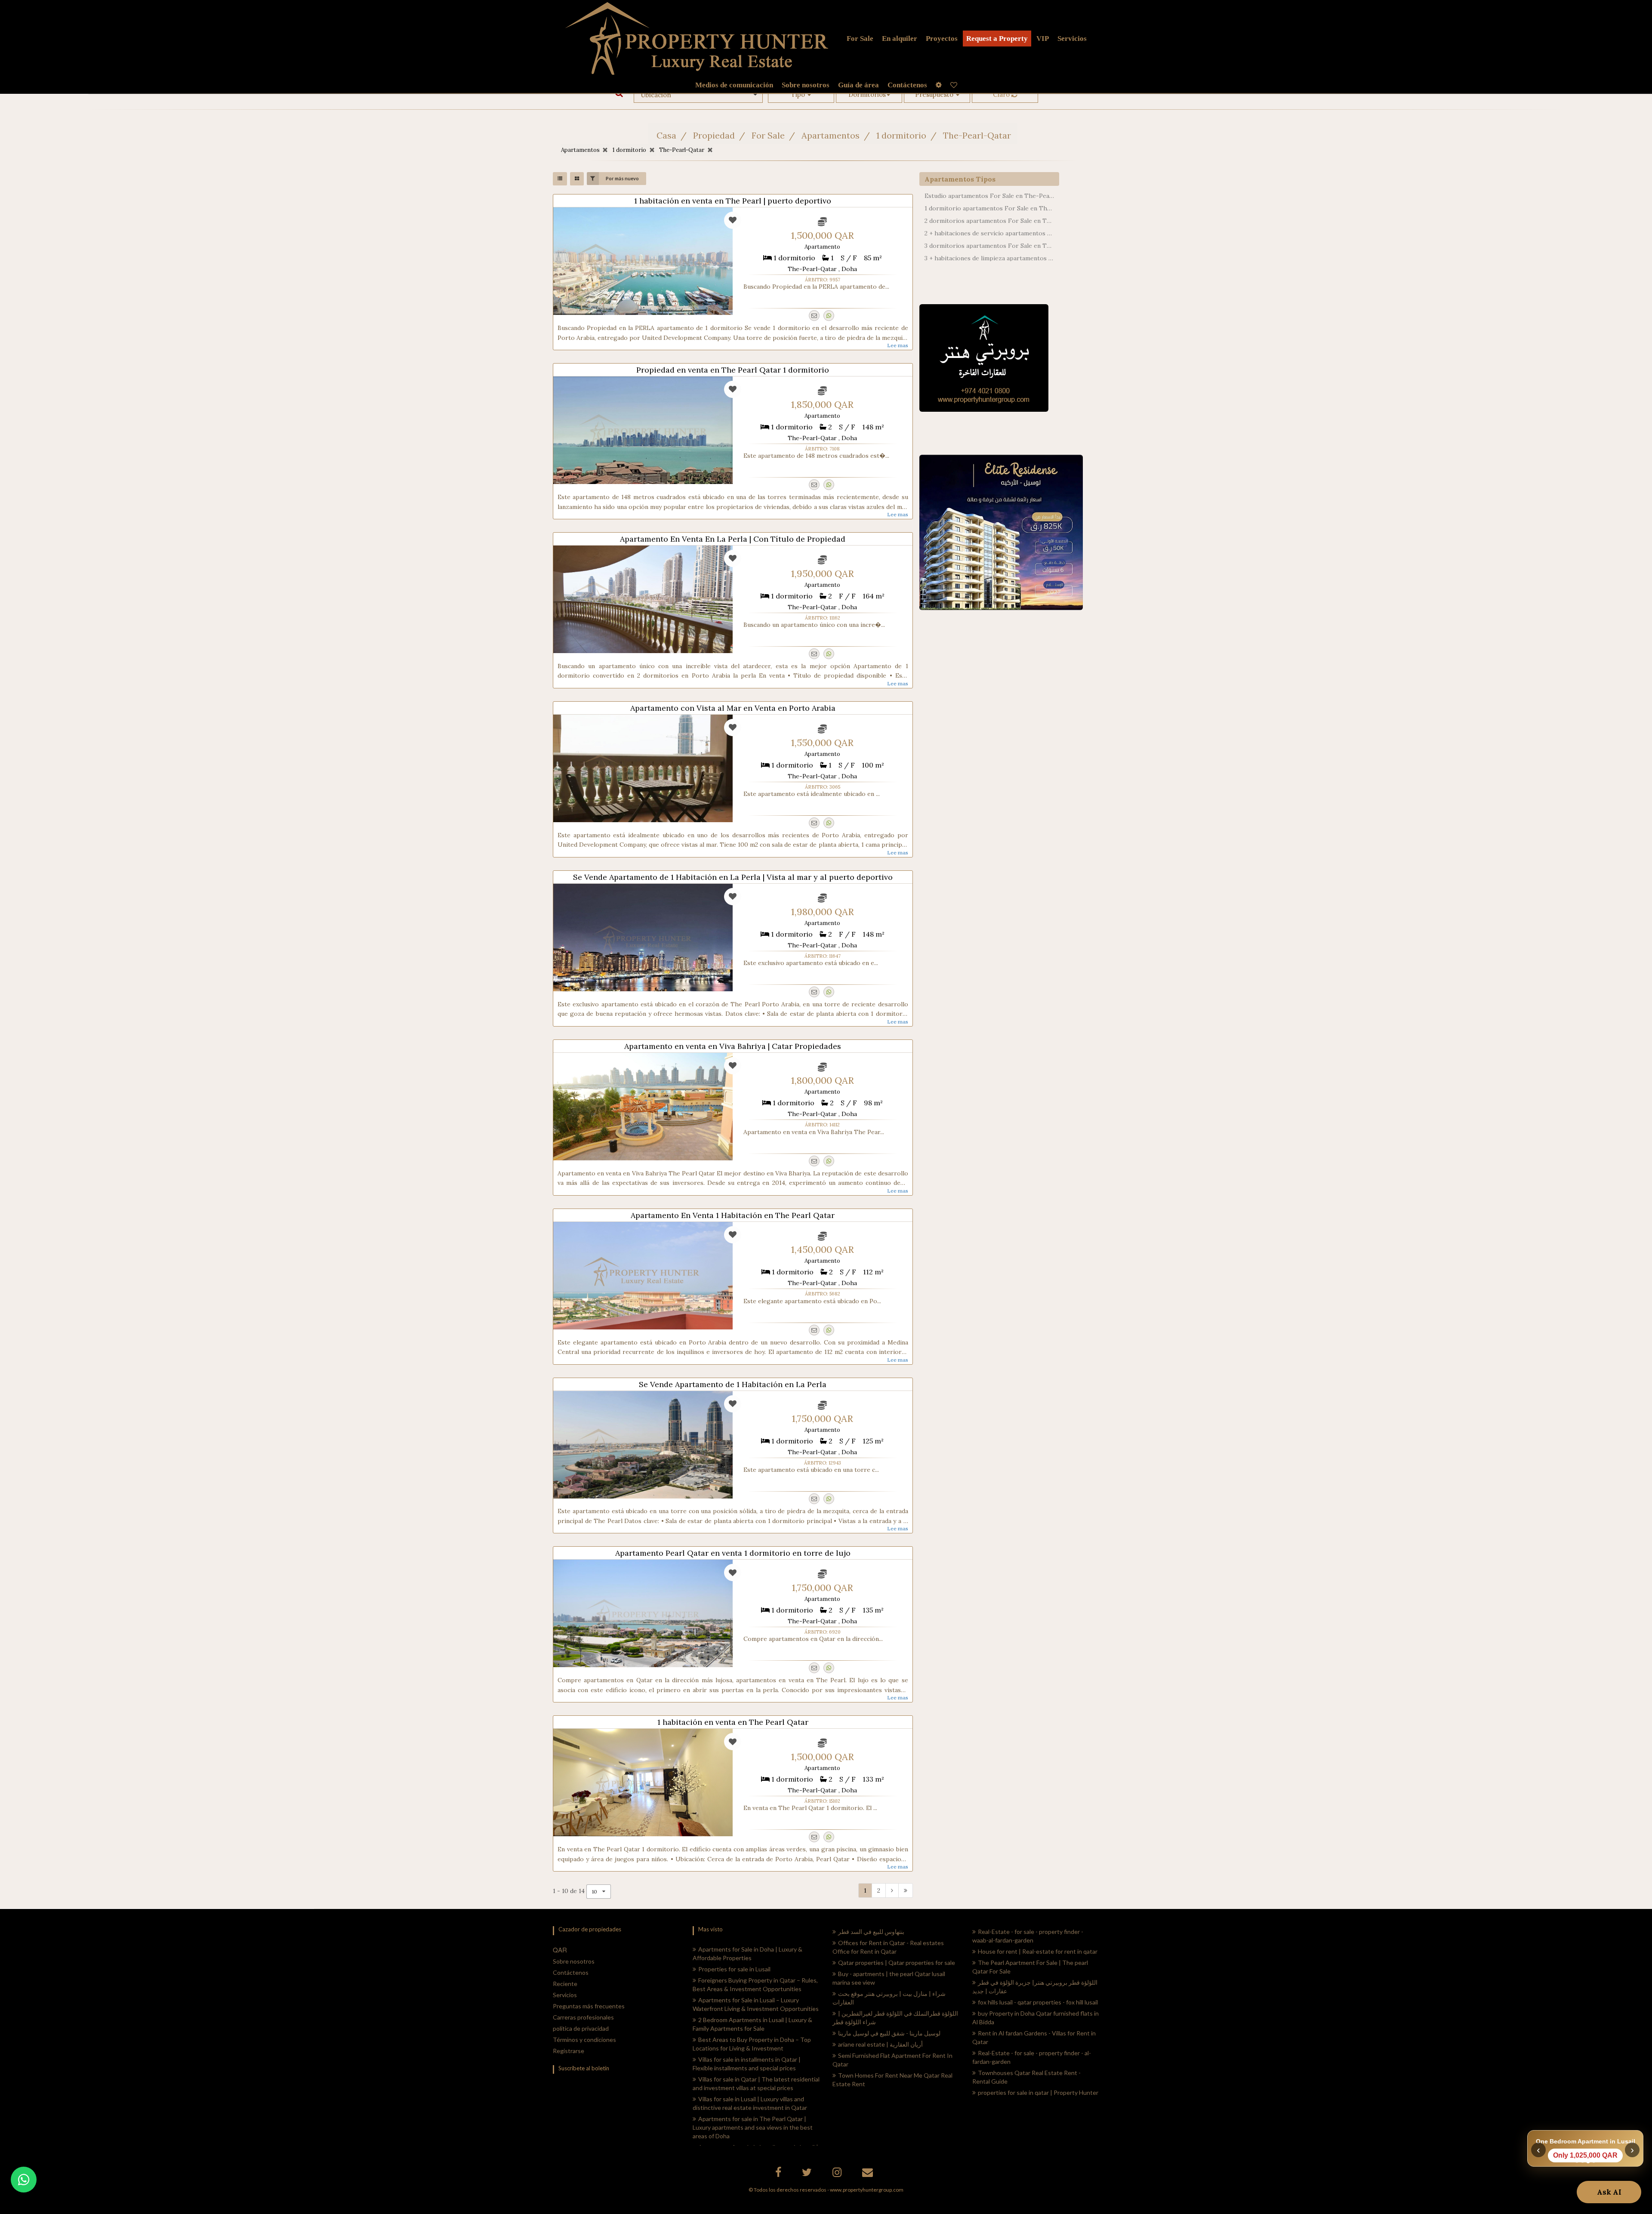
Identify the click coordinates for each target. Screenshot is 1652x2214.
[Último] (906, 1890)
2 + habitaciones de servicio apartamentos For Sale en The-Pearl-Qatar (989, 233)
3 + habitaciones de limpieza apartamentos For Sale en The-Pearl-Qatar (989, 258)
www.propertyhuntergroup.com (867, 2190)
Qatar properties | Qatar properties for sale (897, 1963)
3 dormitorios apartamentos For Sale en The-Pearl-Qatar (989, 246)
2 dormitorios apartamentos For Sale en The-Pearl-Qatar (989, 221)
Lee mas (898, 345)
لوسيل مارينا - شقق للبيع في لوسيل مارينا (889, 2033)
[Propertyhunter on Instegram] (838, 2174)
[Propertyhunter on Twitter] (808, 2174)
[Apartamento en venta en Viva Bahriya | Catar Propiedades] (643, 1107)
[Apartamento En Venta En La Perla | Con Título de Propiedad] (643, 599)
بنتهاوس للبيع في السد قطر (871, 1932)
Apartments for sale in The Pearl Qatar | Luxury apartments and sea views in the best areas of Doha (753, 2127)
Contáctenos (571, 1972)
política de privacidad (581, 2028)
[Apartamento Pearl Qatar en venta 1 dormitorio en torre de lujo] (643, 1613)
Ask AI (1609, 2192)
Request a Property (997, 39)
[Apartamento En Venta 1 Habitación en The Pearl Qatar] (643, 1276)
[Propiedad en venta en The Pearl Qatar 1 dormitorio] (643, 430)
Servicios (1072, 39)
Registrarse (569, 2051)
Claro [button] (1002, 94)
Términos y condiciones (584, 2040)
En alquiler (900, 39)
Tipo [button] (799, 94)
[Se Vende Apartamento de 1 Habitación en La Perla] (643, 1445)
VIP (1043, 39)
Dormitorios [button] (867, 94)
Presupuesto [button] (935, 94)
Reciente (565, 1984)
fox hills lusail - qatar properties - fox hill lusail (1038, 2002)
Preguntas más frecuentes (589, 2006)
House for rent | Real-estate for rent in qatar (1038, 1951)
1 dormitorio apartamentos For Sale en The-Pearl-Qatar (989, 208)
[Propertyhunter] (869, 2174)
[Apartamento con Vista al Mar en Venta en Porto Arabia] (643, 768)
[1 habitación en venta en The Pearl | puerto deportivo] (643, 261)
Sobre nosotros (574, 1961)
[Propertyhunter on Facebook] (779, 2174)
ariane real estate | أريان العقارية (880, 2044)
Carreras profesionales (583, 2017)
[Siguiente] (892, 1890)
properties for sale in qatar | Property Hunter (1038, 2092)
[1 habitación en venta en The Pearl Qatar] (643, 1782)
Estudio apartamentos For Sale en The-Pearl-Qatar (989, 196)
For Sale (860, 39)
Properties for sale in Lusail (734, 1969)
